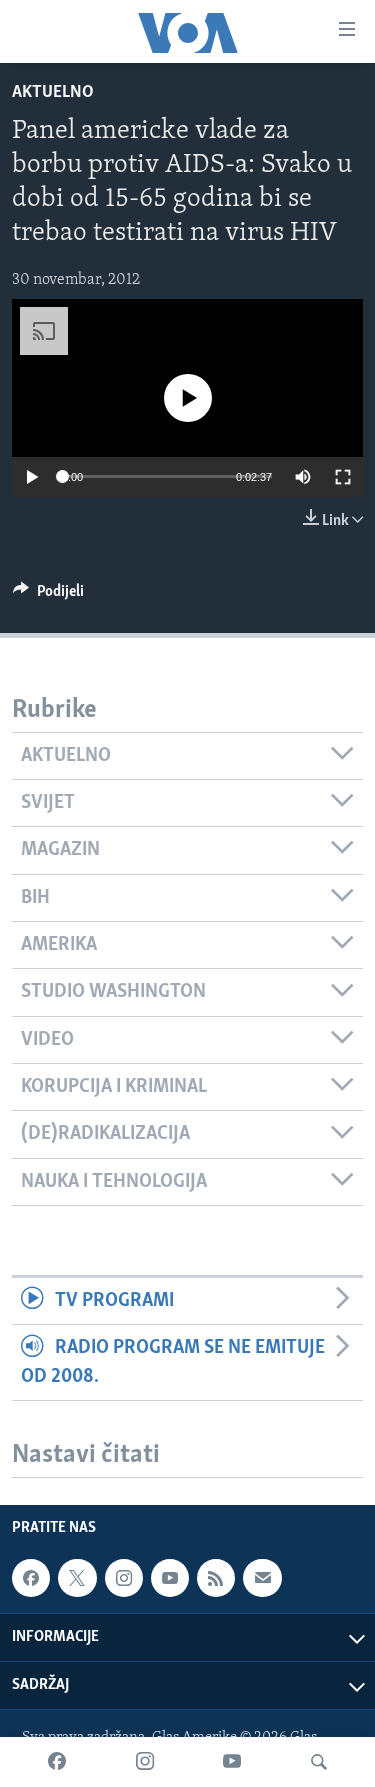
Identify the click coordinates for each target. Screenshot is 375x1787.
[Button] (48, 596)
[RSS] (216, 1578)
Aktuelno (53, 93)
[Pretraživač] (319, 1762)
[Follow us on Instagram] (124, 1578)
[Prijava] (262, 1578)
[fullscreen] (343, 477)
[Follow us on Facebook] (31, 1578)
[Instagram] (145, 1762)
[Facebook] (57, 1762)
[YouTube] (232, 1762)
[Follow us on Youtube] (170, 1578)
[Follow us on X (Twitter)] (77, 1578)
